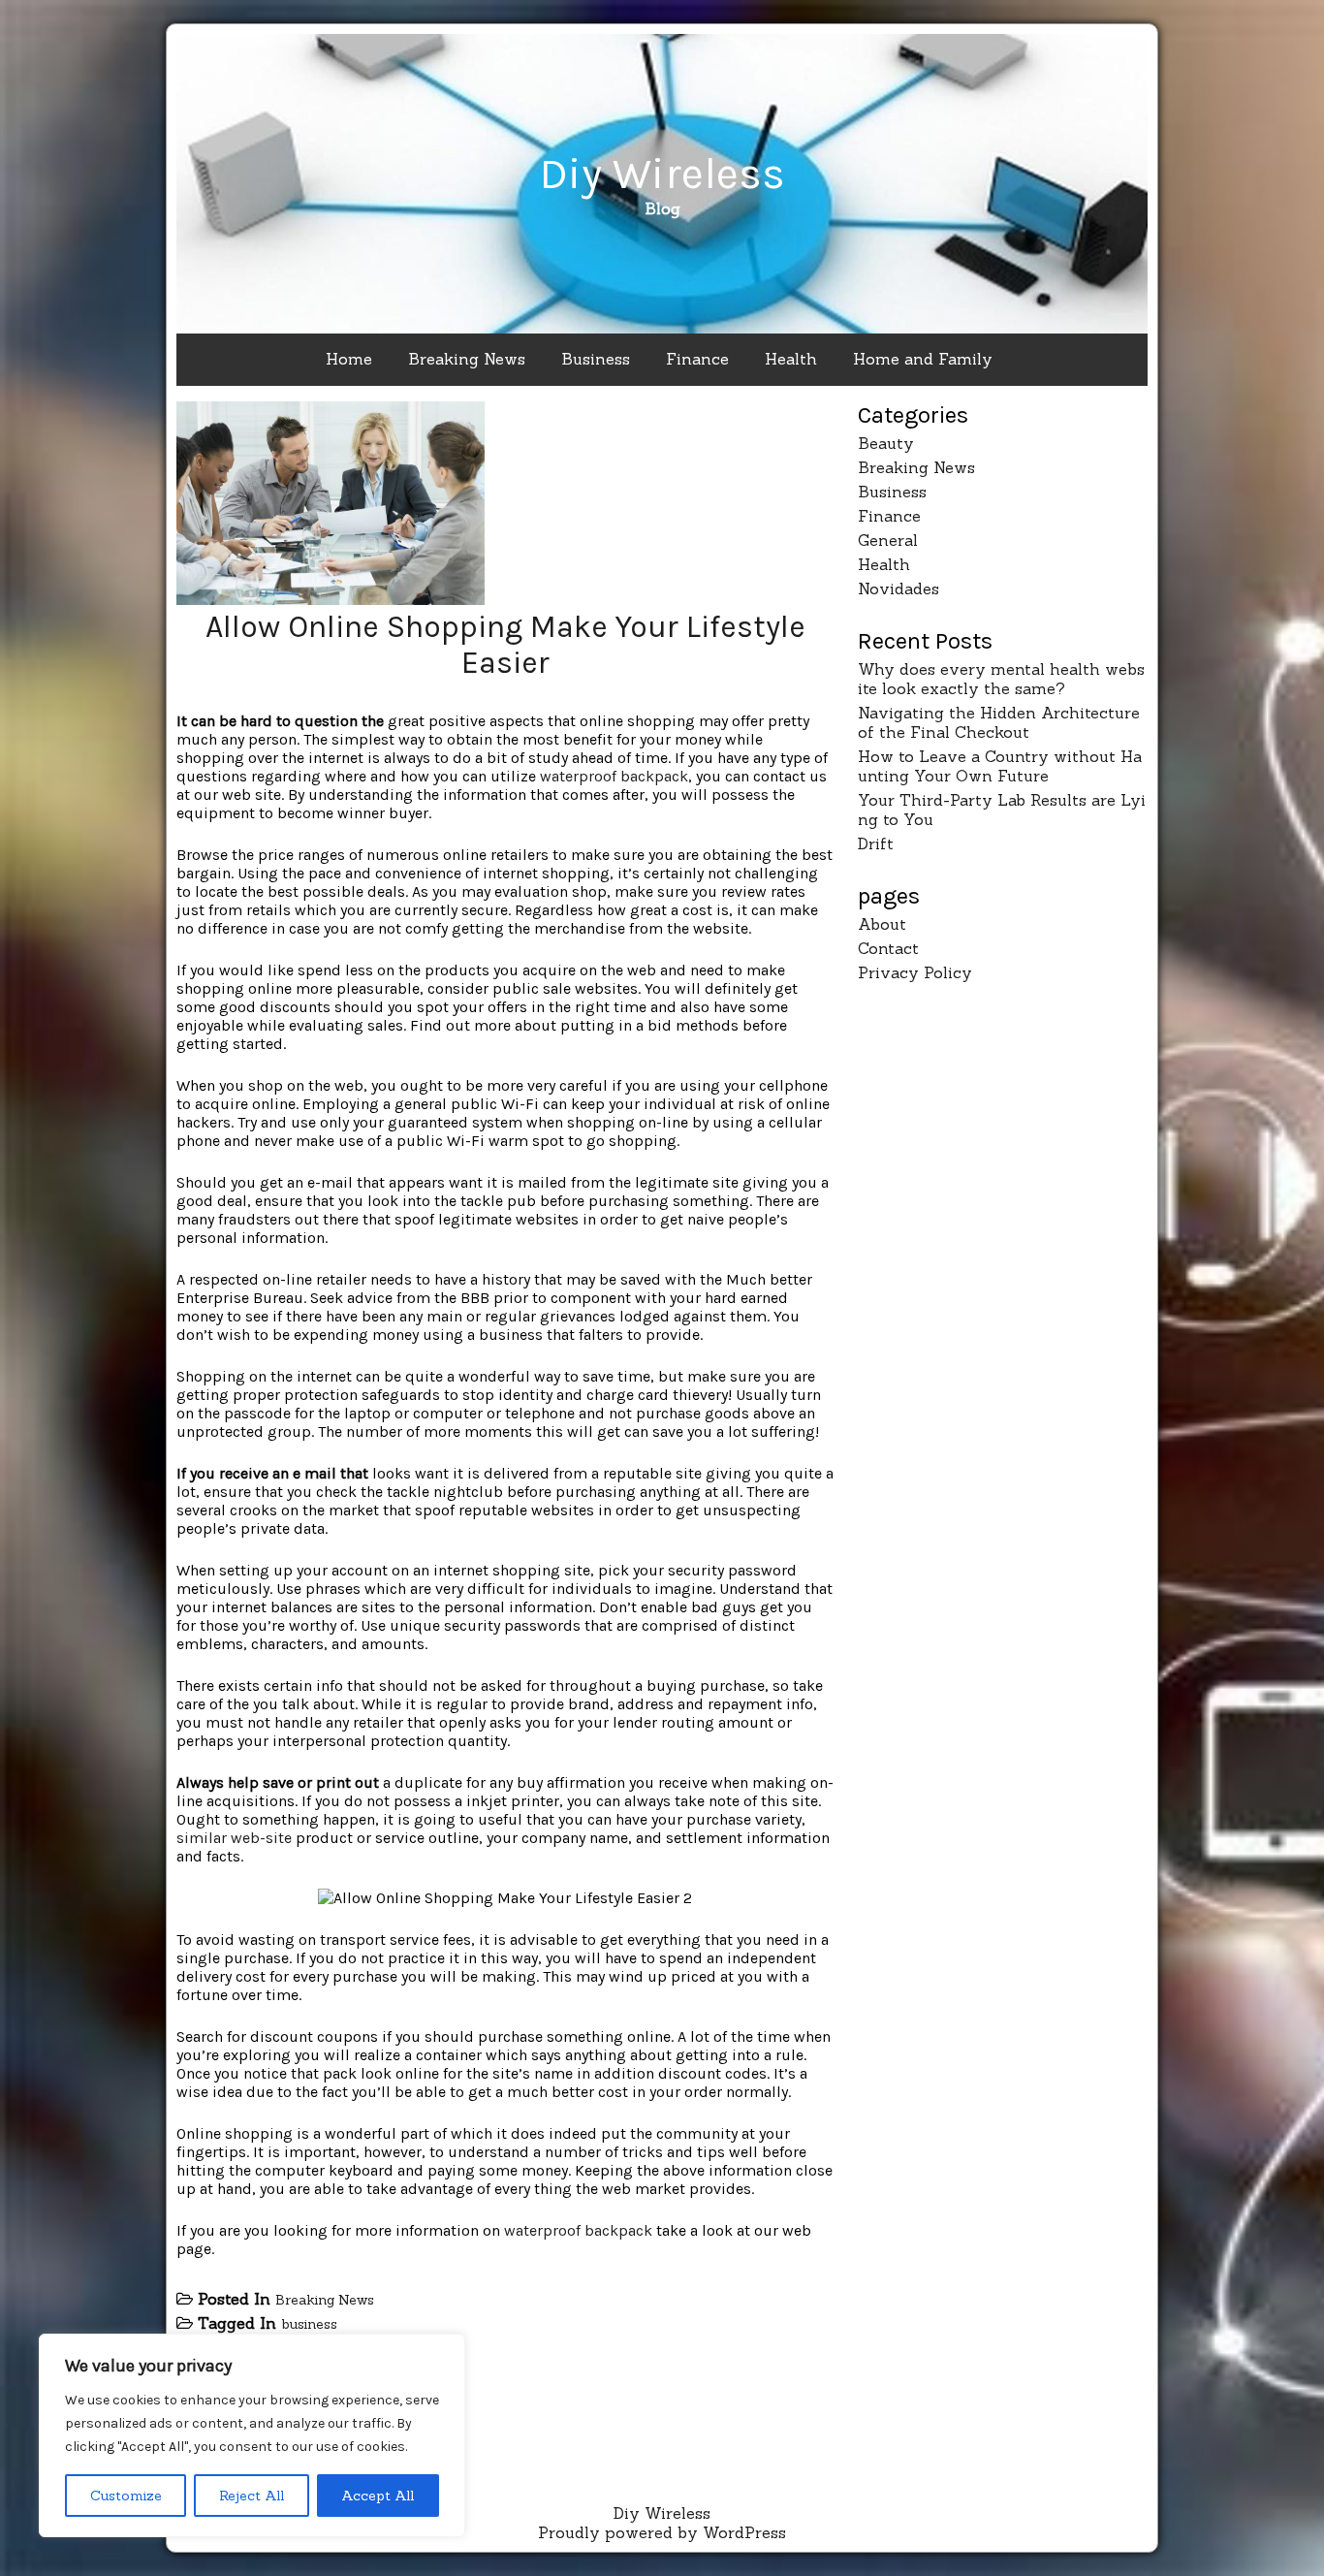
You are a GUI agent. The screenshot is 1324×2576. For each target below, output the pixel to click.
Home (349, 359)
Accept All (378, 2496)
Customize (126, 2496)
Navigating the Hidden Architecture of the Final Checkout (999, 722)
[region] (252, 2435)
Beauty (886, 443)
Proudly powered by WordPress (662, 2532)
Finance (697, 359)
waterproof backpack (614, 776)
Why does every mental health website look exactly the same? (1001, 679)
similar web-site (234, 1838)
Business (596, 359)
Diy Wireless (662, 174)
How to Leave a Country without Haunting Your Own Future (1000, 766)
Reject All (252, 2496)
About (882, 924)
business (309, 2324)
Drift (876, 843)
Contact (888, 948)
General (888, 540)
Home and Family (923, 359)
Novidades (898, 588)
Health (791, 359)
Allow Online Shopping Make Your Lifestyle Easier (505, 645)
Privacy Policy (915, 972)
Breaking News (467, 359)
